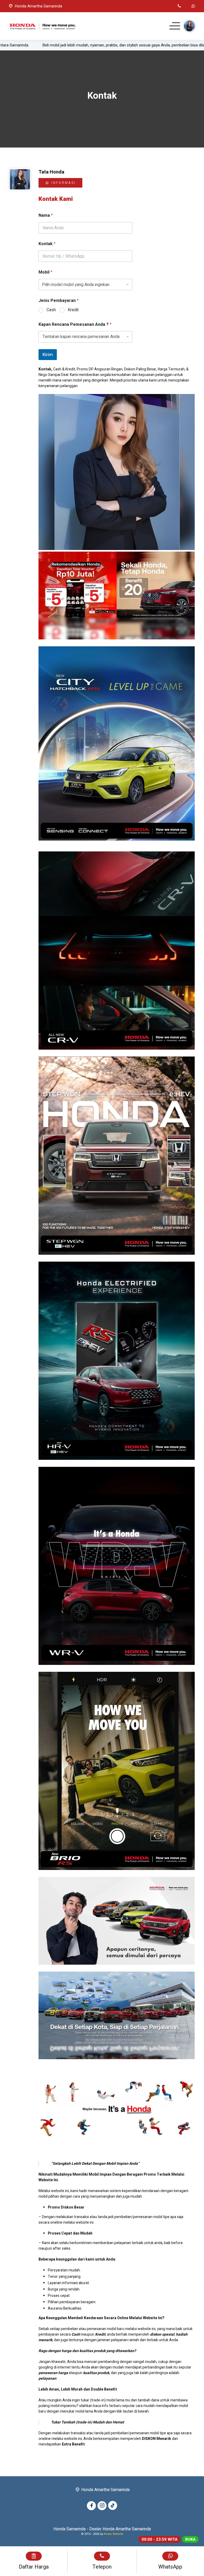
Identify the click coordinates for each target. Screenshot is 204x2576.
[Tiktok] (113, 2505)
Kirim (48, 355)
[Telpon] (179, 6)
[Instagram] (102, 2506)
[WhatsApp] (193, 6)
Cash (51, 310)
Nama (46, 216)
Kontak (47, 244)
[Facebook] (91, 2506)
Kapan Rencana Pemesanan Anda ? (75, 325)
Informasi (63, 183)
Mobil (45, 272)
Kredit (73, 310)
